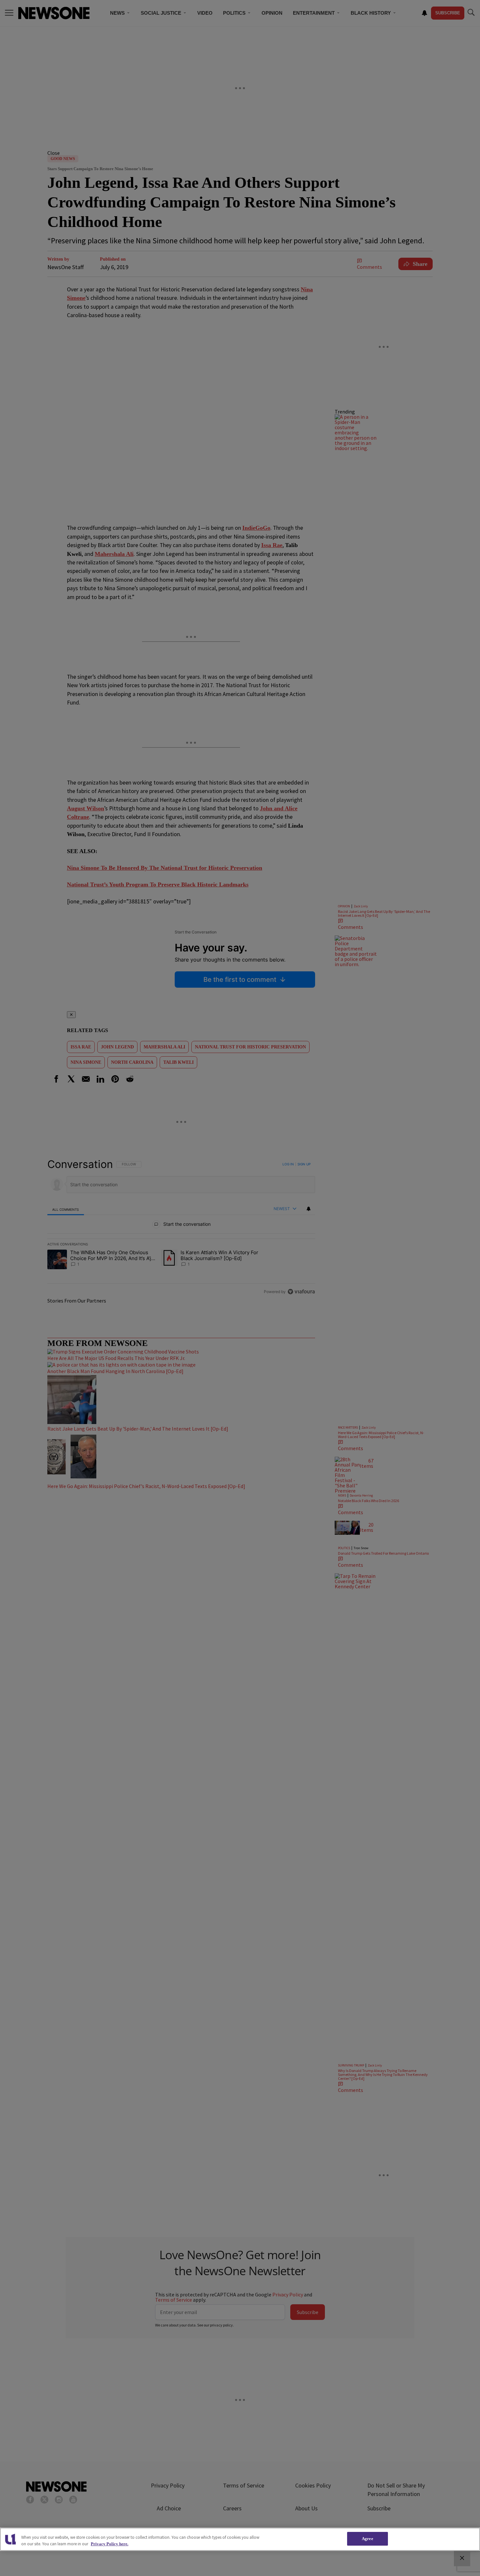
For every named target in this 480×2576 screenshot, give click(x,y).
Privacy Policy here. (110, 2544)
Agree (368, 2539)
